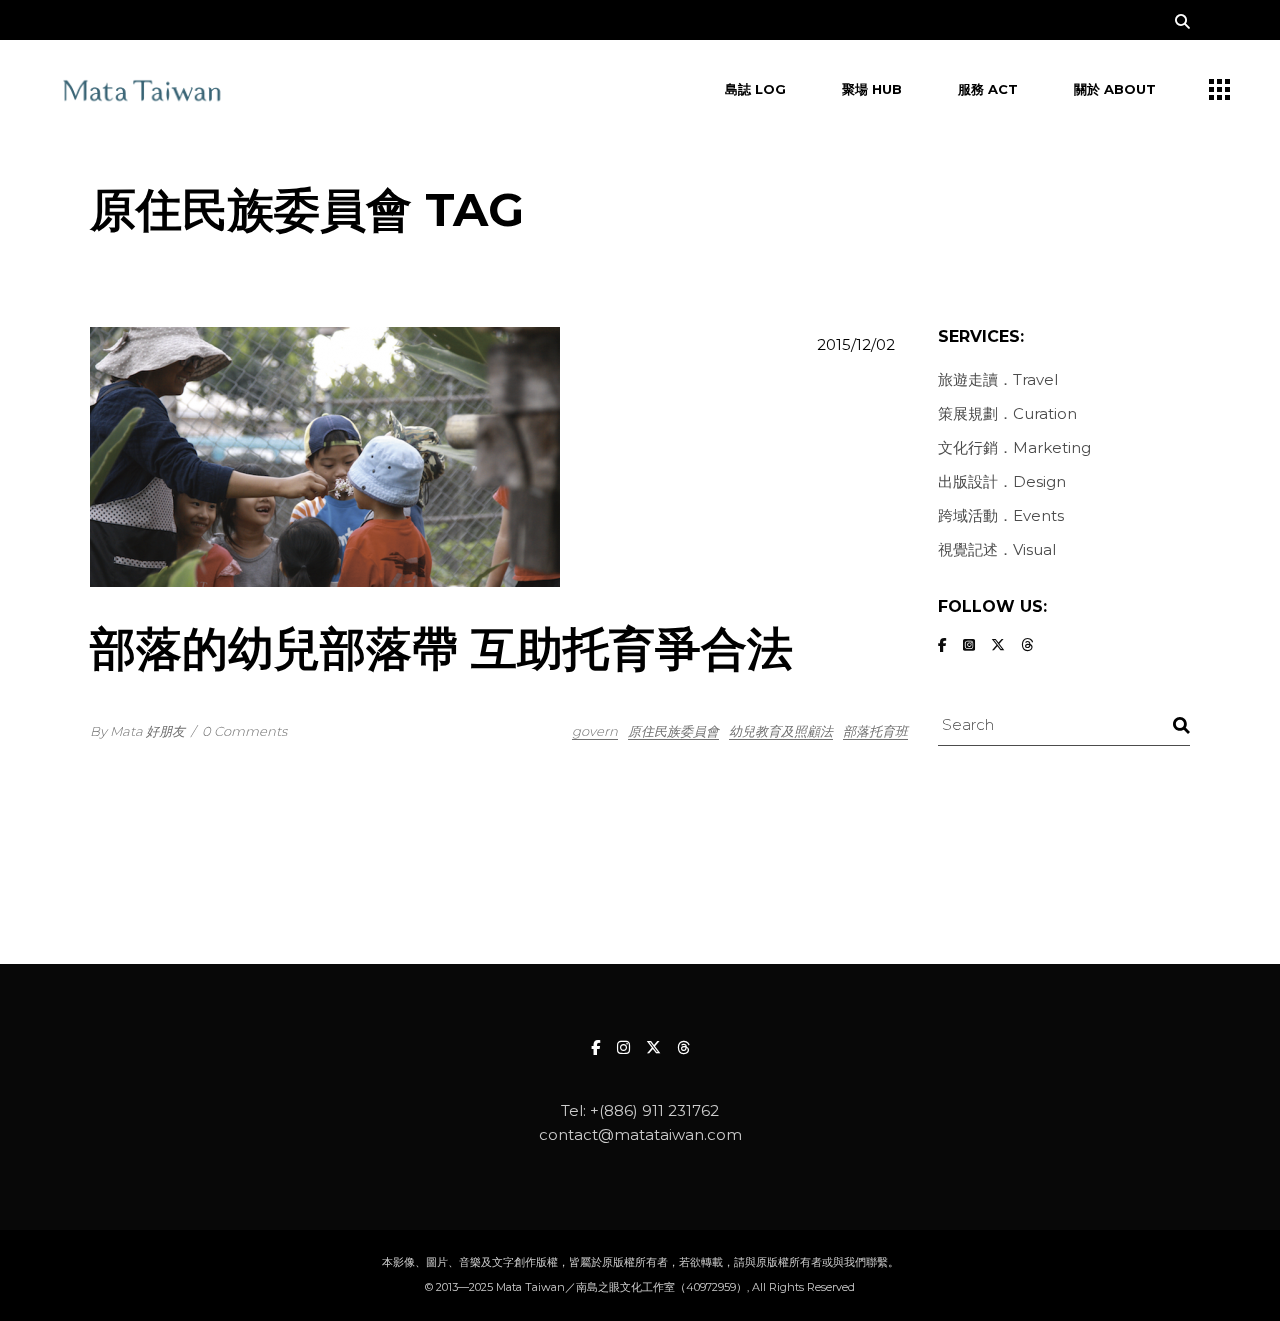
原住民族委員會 (673, 731)
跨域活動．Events (1001, 515)
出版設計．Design (1002, 481)
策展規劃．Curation (1007, 413)
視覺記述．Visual (997, 549)
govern (595, 731)
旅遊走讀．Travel (998, 379)
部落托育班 (875, 731)
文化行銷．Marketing (1014, 447)
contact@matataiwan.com (640, 1134)
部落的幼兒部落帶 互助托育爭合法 (441, 648)
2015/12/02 (856, 344)
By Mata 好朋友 (137, 731)
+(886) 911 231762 (654, 1110)
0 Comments (244, 731)
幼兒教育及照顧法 (781, 731)
